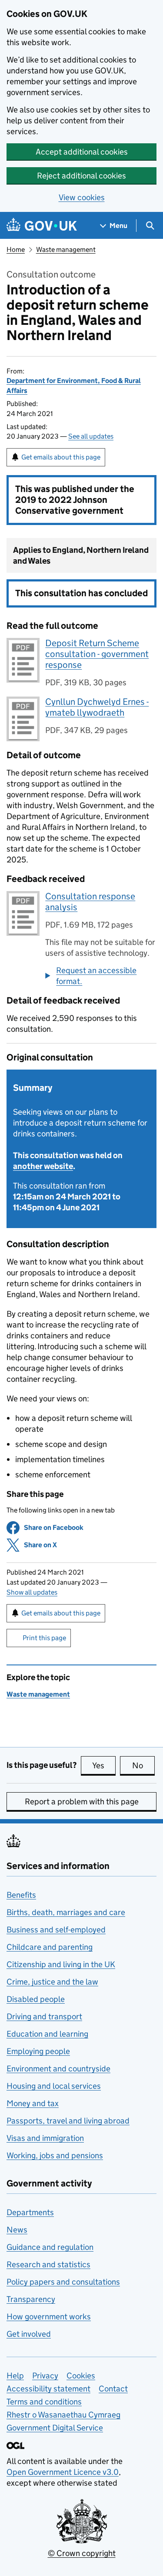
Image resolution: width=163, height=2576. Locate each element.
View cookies (82, 197)
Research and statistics (48, 2264)
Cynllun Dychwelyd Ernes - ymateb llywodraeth (97, 707)
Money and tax (33, 2103)
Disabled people (36, 1999)
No (143, 1765)
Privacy (45, 2376)
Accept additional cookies (82, 152)
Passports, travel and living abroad (68, 2121)
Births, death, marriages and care (66, 1912)
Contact (113, 2389)
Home (16, 249)
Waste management (66, 249)
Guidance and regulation (50, 2247)
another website (43, 1166)
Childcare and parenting (50, 1947)
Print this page (44, 1638)
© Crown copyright (82, 2553)
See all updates (91, 436)
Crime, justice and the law (52, 1982)
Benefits (21, 1895)
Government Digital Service (55, 2428)
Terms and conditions (44, 2402)
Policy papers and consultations (63, 2282)
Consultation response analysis (90, 902)
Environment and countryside (58, 2069)
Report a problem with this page (82, 1802)
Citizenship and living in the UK (61, 1964)
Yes (104, 1765)
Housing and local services (54, 2086)
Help (15, 2376)
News (17, 2230)
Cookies (81, 2376)
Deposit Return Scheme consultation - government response (97, 654)
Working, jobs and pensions (55, 2155)
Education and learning (47, 2034)
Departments (30, 2212)
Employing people (38, 2051)
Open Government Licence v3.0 (63, 2472)
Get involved (29, 2334)
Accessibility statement (48, 2389)
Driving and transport (44, 2016)
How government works (49, 2317)
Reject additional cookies (81, 176)
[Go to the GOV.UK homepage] (42, 226)
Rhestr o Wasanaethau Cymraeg (63, 2415)
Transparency (31, 2299)
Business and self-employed (56, 1930)
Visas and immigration (45, 2138)
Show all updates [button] (32, 1592)
